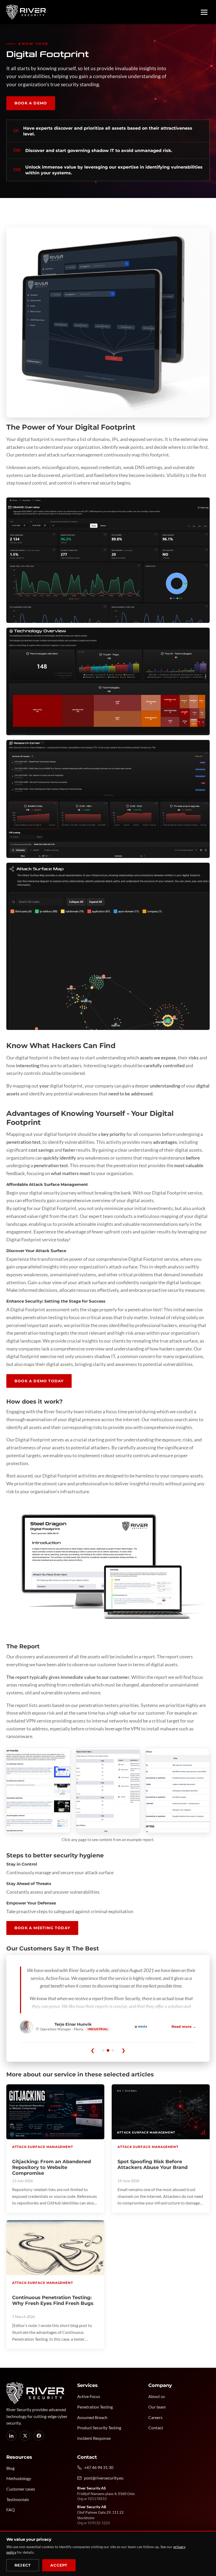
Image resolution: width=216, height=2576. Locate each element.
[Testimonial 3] (113, 2050)
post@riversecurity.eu (104, 2478)
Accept (59, 2565)
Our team (157, 2407)
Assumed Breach (92, 2417)
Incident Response (94, 2438)
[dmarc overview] (108, 560)
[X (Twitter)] (25, 2436)
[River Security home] (26, 12)
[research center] (108, 799)
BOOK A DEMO (31, 103)
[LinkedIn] (11, 2436)
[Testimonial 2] (108, 2050)
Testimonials (18, 2499)
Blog (10, 2468)
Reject (23, 2565)
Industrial (98, 2029)
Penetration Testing (95, 2407)
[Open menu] (204, 12)
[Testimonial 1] (103, 2050)
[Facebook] (39, 2436)
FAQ (11, 2510)
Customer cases (21, 2489)
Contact (156, 2428)
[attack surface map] (108, 946)
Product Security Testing (99, 2428)
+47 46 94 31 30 (99, 2467)
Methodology (19, 2478)
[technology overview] (108, 682)
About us (157, 2396)
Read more (184, 2026)
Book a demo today (39, 1381)
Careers (155, 2417)
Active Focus (89, 2396)
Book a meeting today (42, 1928)
